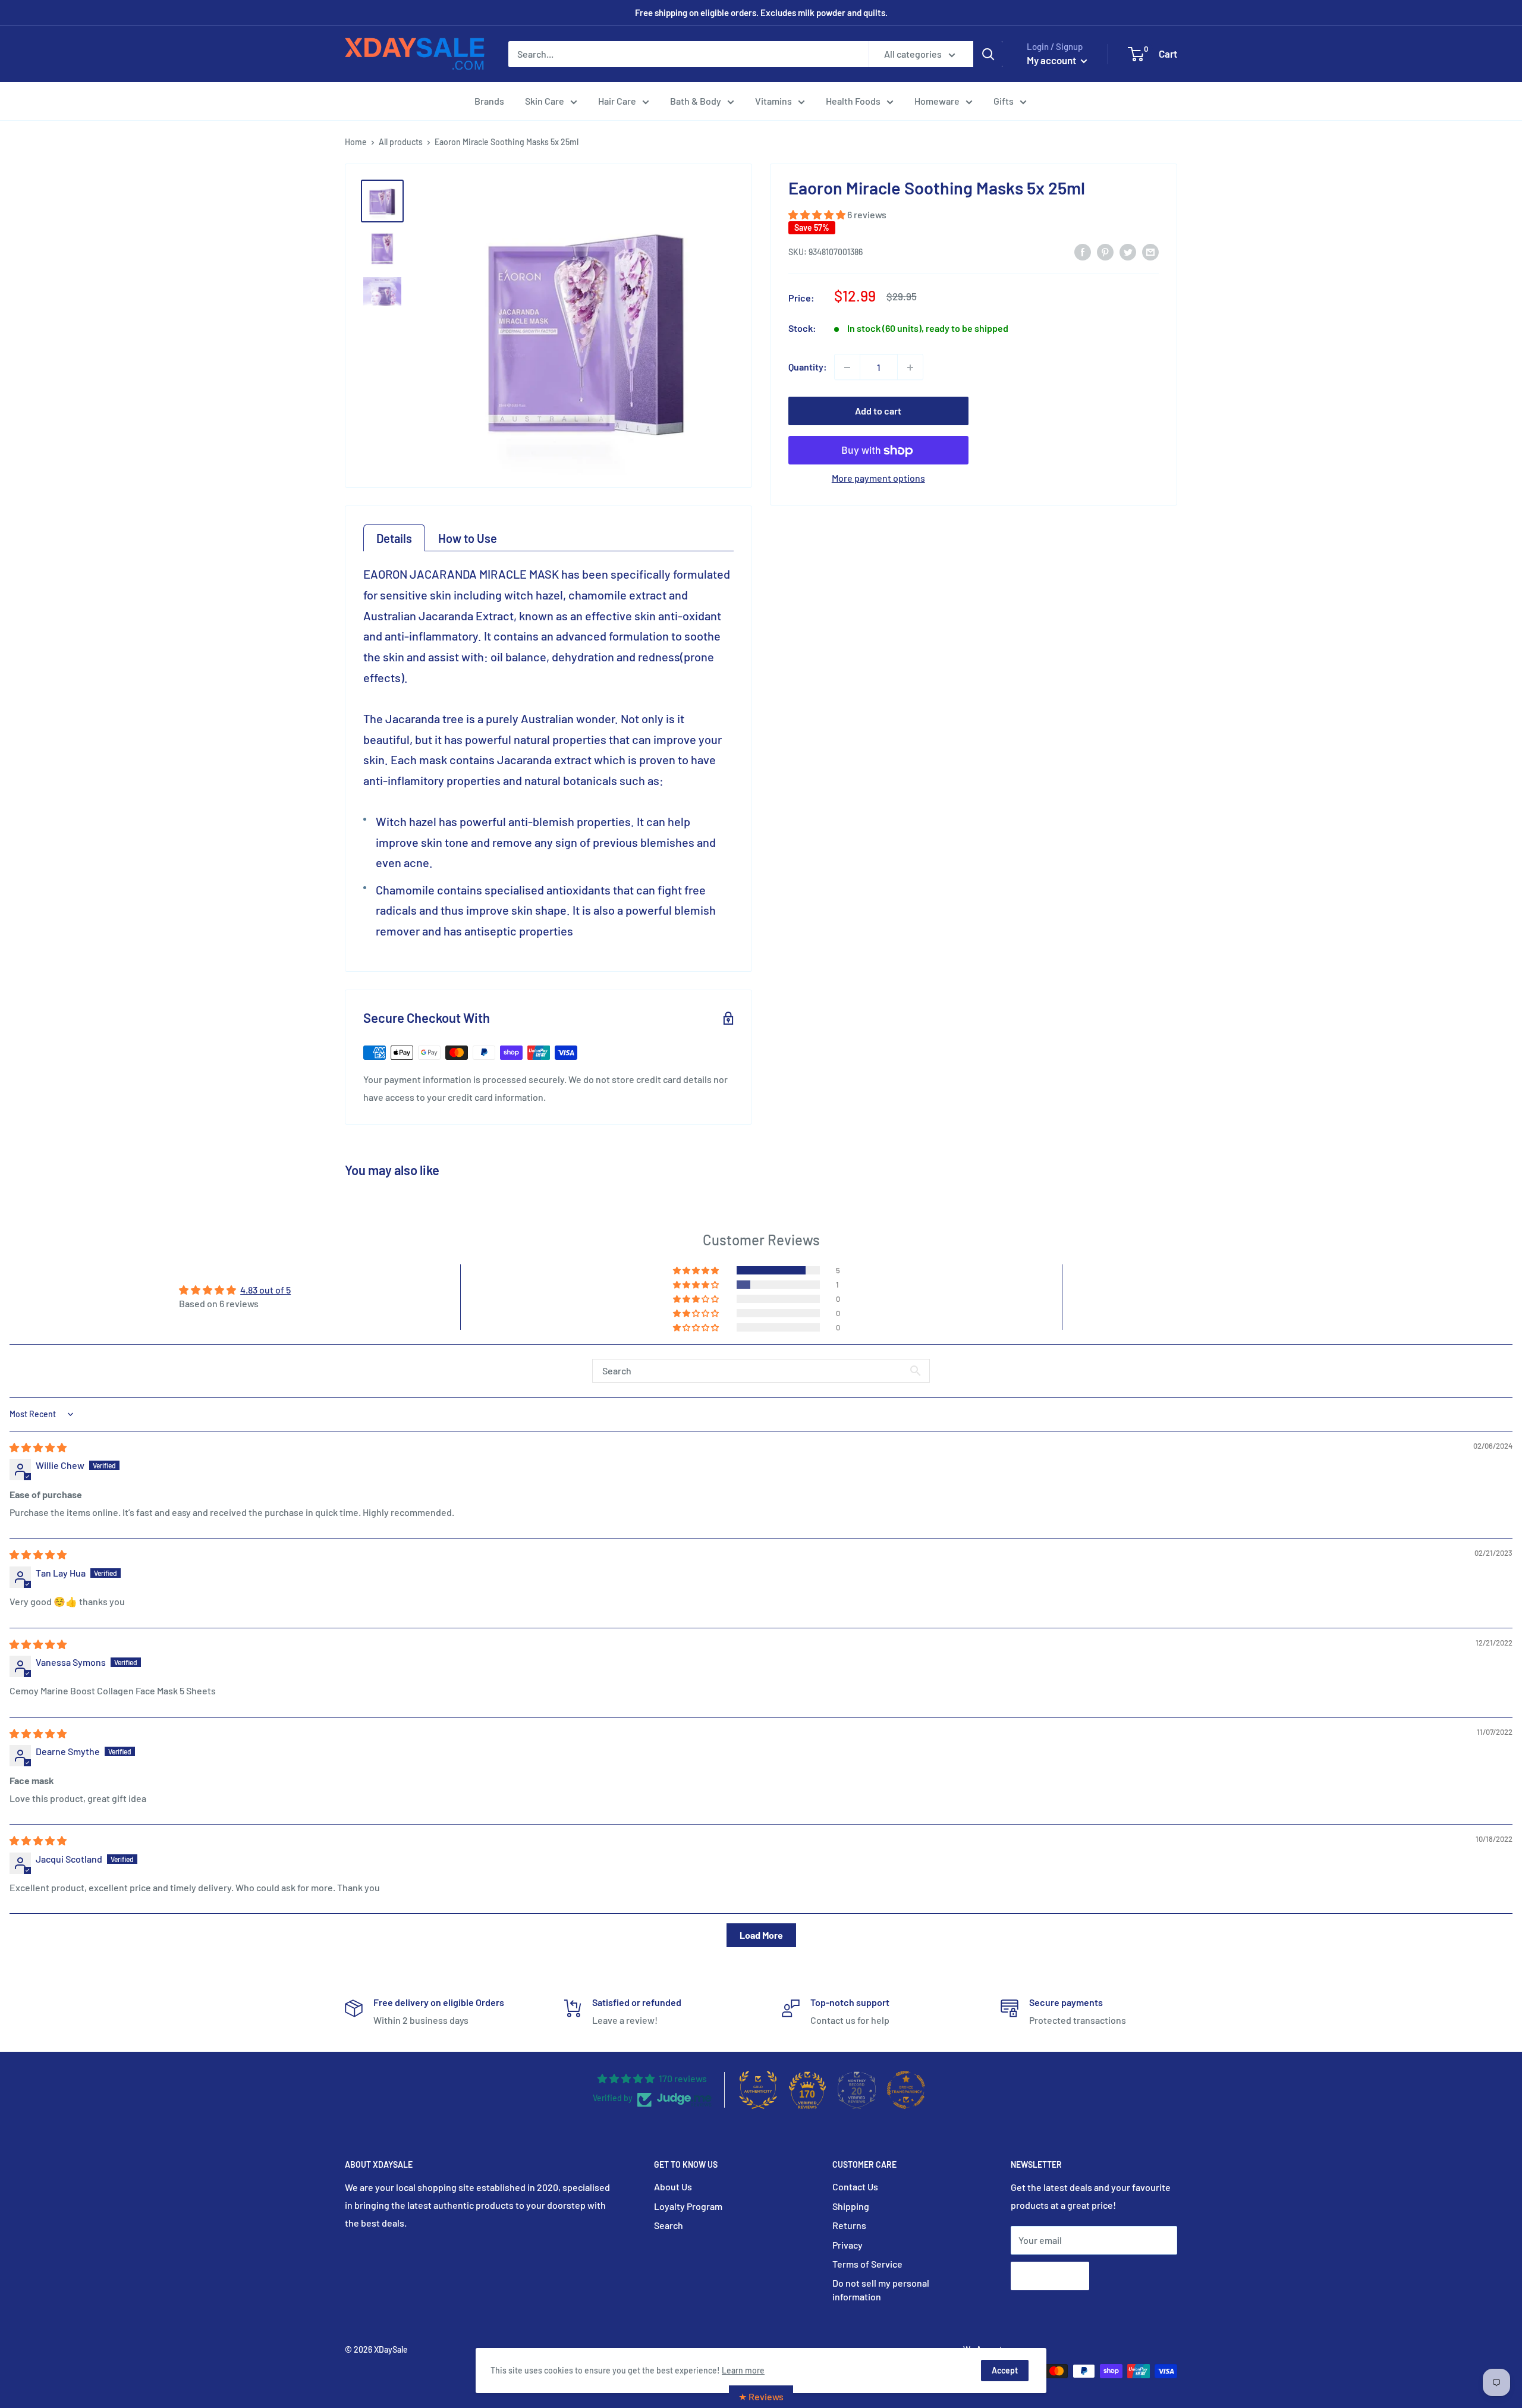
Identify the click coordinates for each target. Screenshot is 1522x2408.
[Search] (988, 54)
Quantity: (808, 367)
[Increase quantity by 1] (910, 368)
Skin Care (545, 101)
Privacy (848, 2245)
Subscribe (1050, 2276)
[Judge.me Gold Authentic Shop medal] (758, 2090)
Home (356, 142)
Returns (849, 2225)
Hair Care (617, 101)
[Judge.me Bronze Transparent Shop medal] (906, 2090)
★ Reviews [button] (761, 2396)
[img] (38, 1447)
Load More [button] (761, 1935)
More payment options (878, 478)
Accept (1005, 2370)
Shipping (851, 2206)
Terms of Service (867, 2264)
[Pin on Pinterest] (1105, 252)
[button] (818, 215)
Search (669, 2225)
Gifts (1004, 101)
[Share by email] (1150, 252)
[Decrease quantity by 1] (847, 368)
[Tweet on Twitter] (1128, 252)
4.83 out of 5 (265, 1290)
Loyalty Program (688, 2206)
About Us (673, 2186)
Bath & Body (696, 101)
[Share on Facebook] (1083, 252)
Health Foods (853, 101)
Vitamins (773, 101)
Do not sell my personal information (881, 2289)
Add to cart (878, 411)
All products (401, 142)
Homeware (937, 101)
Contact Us (855, 2186)
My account (1052, 60)
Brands (489, 101)
